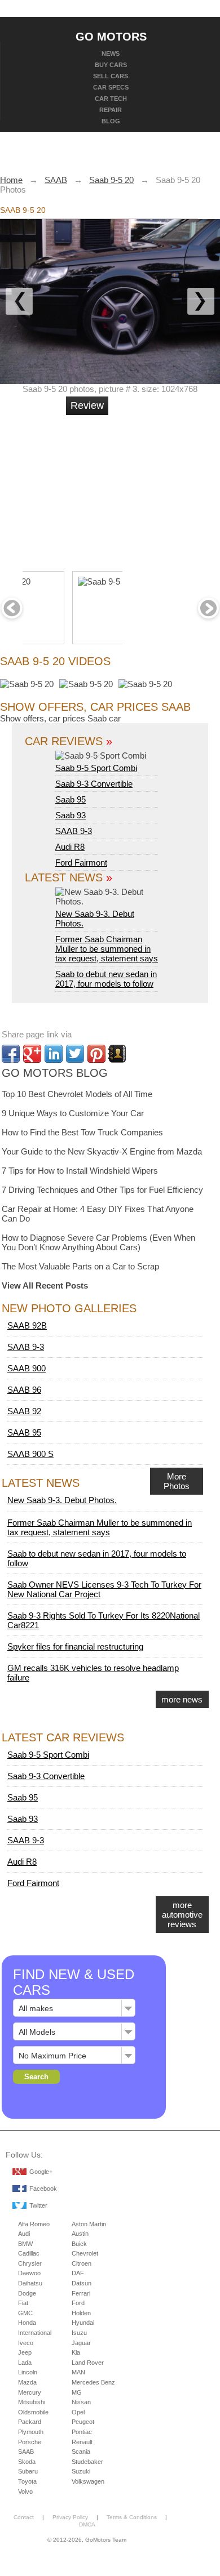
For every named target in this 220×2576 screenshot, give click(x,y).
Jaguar (81, 2343)
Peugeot (83, 2422)
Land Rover (88, 2363)
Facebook (43, 2189)
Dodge (27, 2293)
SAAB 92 (24, 1411)
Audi (24, 2234)
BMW (25, 2244)
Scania (81, 2452)
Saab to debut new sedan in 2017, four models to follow (106, 979)
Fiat (23, 2303)
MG (77, 2392)
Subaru (28, 2471)
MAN (78, 2372)
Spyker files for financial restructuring (75, 1646)
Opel (78, 2412)
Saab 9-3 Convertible (94, 784)
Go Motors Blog (55, 1073)
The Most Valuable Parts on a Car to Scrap (80, 1266)
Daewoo (29, 2273)
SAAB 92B (27, 1325)
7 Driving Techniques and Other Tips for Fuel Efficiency (102, 1190)
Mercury (30, 2392)
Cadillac (29, 2253)
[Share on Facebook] (11, 1054)
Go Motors (111, 36)
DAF (78, 2273)
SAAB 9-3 (74, 831)
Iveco (26, 2343)
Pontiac (82, 2432)
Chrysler (30, 2263)
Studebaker (87, 2462)
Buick (79, 2244)
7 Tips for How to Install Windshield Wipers (80, 1171)
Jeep (25, 2352)
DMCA (87, 2524)
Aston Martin (89, 2224)
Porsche (30, 2442)
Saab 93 (71, 815)
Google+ (41, 2172)
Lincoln (28, 2372)
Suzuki (81, 2471)
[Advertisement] (149, 488)
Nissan (81, 2402)
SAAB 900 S (30, 1454)
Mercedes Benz (93, 2382)
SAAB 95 (24, 1432)
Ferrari (81, 2293)
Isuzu (79, 2333)
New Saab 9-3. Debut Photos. (95, 919)
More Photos (177, 1481)
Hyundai (83, 2323)
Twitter (38, 2205)
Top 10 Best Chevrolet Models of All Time (77, 1094)
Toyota (27, 2481)
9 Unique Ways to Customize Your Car (73, 1113)
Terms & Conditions (132, 2517)
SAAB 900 (27, 1368)
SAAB (26, 2452)
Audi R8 (70, 847)
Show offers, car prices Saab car (60, 718)
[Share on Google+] (32, 1054)
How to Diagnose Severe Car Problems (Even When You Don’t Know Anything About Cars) (98, 1242)
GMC (25, 2313)
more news (182, 1699)
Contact (24, 2517)
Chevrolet (85, 2253)
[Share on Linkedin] (54, 1054)
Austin (80, 2234)
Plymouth (31, 2432)
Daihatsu (30, 2283)
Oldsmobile (33, 2412)
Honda (27, 2323)
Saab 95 (71, 799)
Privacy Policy (70, 2517)
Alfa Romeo (34, 2224)
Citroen (82, 2263)
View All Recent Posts (45, 1285)
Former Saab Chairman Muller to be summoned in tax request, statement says (107, 949)
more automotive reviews (182, 1915)
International (35, 2333)
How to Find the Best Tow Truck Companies (82, 1132)
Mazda (27, 2382)
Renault (82, 2442)
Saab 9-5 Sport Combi (96, 768)
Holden (81, 2313)
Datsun (82, 2283)
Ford (78, 2303)
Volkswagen (88, 2481)
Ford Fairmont (81, 863)
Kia (76, 2352)
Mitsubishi (32, 2402)
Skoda (27, 2462)
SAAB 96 (24, 1390)
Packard (30, 2422)
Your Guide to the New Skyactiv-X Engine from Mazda (102, 1151)
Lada (25, 2363)
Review (87, 405)
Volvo (25, 2492)
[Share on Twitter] (75, 1054)
